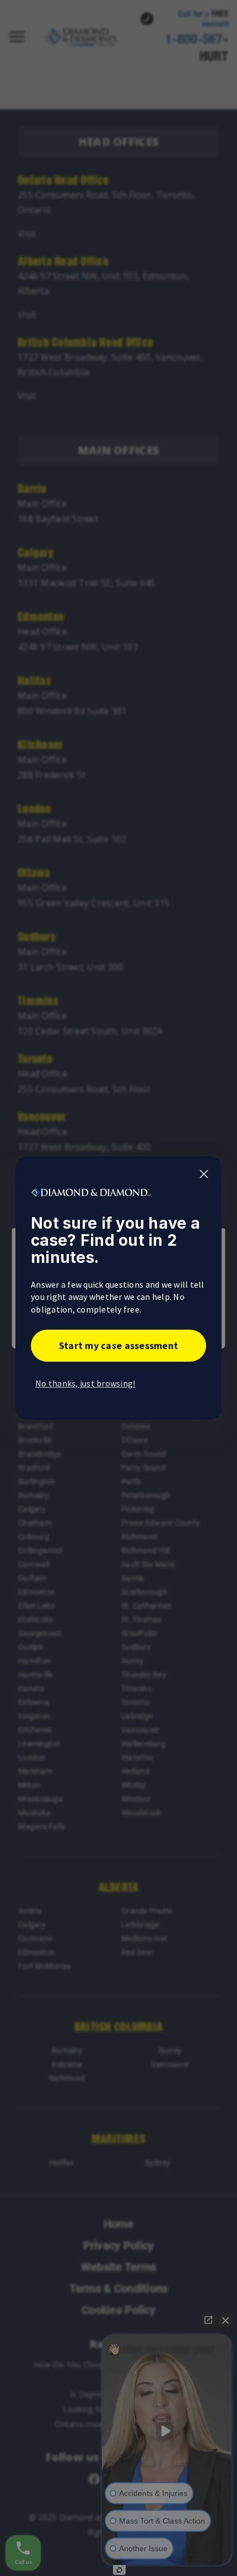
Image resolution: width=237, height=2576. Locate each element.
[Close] (204, 1174)
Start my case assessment (118, 1345)
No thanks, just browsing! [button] (85, 1383)
